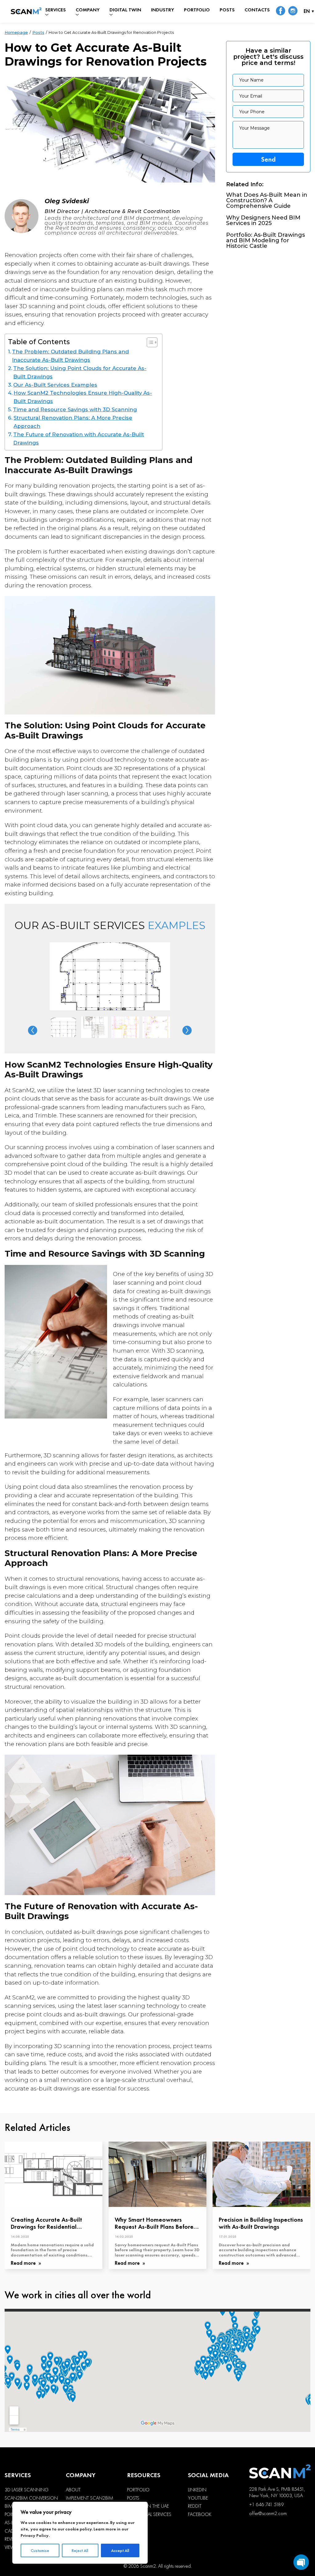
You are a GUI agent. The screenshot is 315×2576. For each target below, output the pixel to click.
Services (56, 10)
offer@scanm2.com (268, 2513)
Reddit (195, 2506)
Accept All (120, 2550)
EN (307, 12)
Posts (227, 10)
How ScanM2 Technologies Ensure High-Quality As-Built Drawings (83, 397)
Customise (40, 2550)
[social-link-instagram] (293, 11)
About (73, 2490)
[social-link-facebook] (281, 11)
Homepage (16, 32)
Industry (163, 10)
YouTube (198, 2498)
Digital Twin (125, 10)
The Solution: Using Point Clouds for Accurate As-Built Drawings (80, 372)
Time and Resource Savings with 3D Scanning (75, 409)
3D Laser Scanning (27, 2490)
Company (88, 10)
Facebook (200, 2514)
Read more (24, 2263)
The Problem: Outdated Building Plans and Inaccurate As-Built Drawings (70, 356)
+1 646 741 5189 (266, 2504)
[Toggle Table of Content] (149, 342)
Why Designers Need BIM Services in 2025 (263, 220)
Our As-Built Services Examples (55, 385)
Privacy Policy (35, 2535)
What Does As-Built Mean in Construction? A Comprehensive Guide (267, 200)
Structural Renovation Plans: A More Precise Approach (73, 422)
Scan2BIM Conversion (31, 2498)
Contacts (257, 10)
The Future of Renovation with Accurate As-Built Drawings (79, 439)
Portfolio (197, 10)
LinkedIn (197, 2490)
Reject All (80, 2550)
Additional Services (149, 2514)
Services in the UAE (148, 2506)
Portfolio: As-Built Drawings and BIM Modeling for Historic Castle (265, 240)
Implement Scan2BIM (90, 2498)
